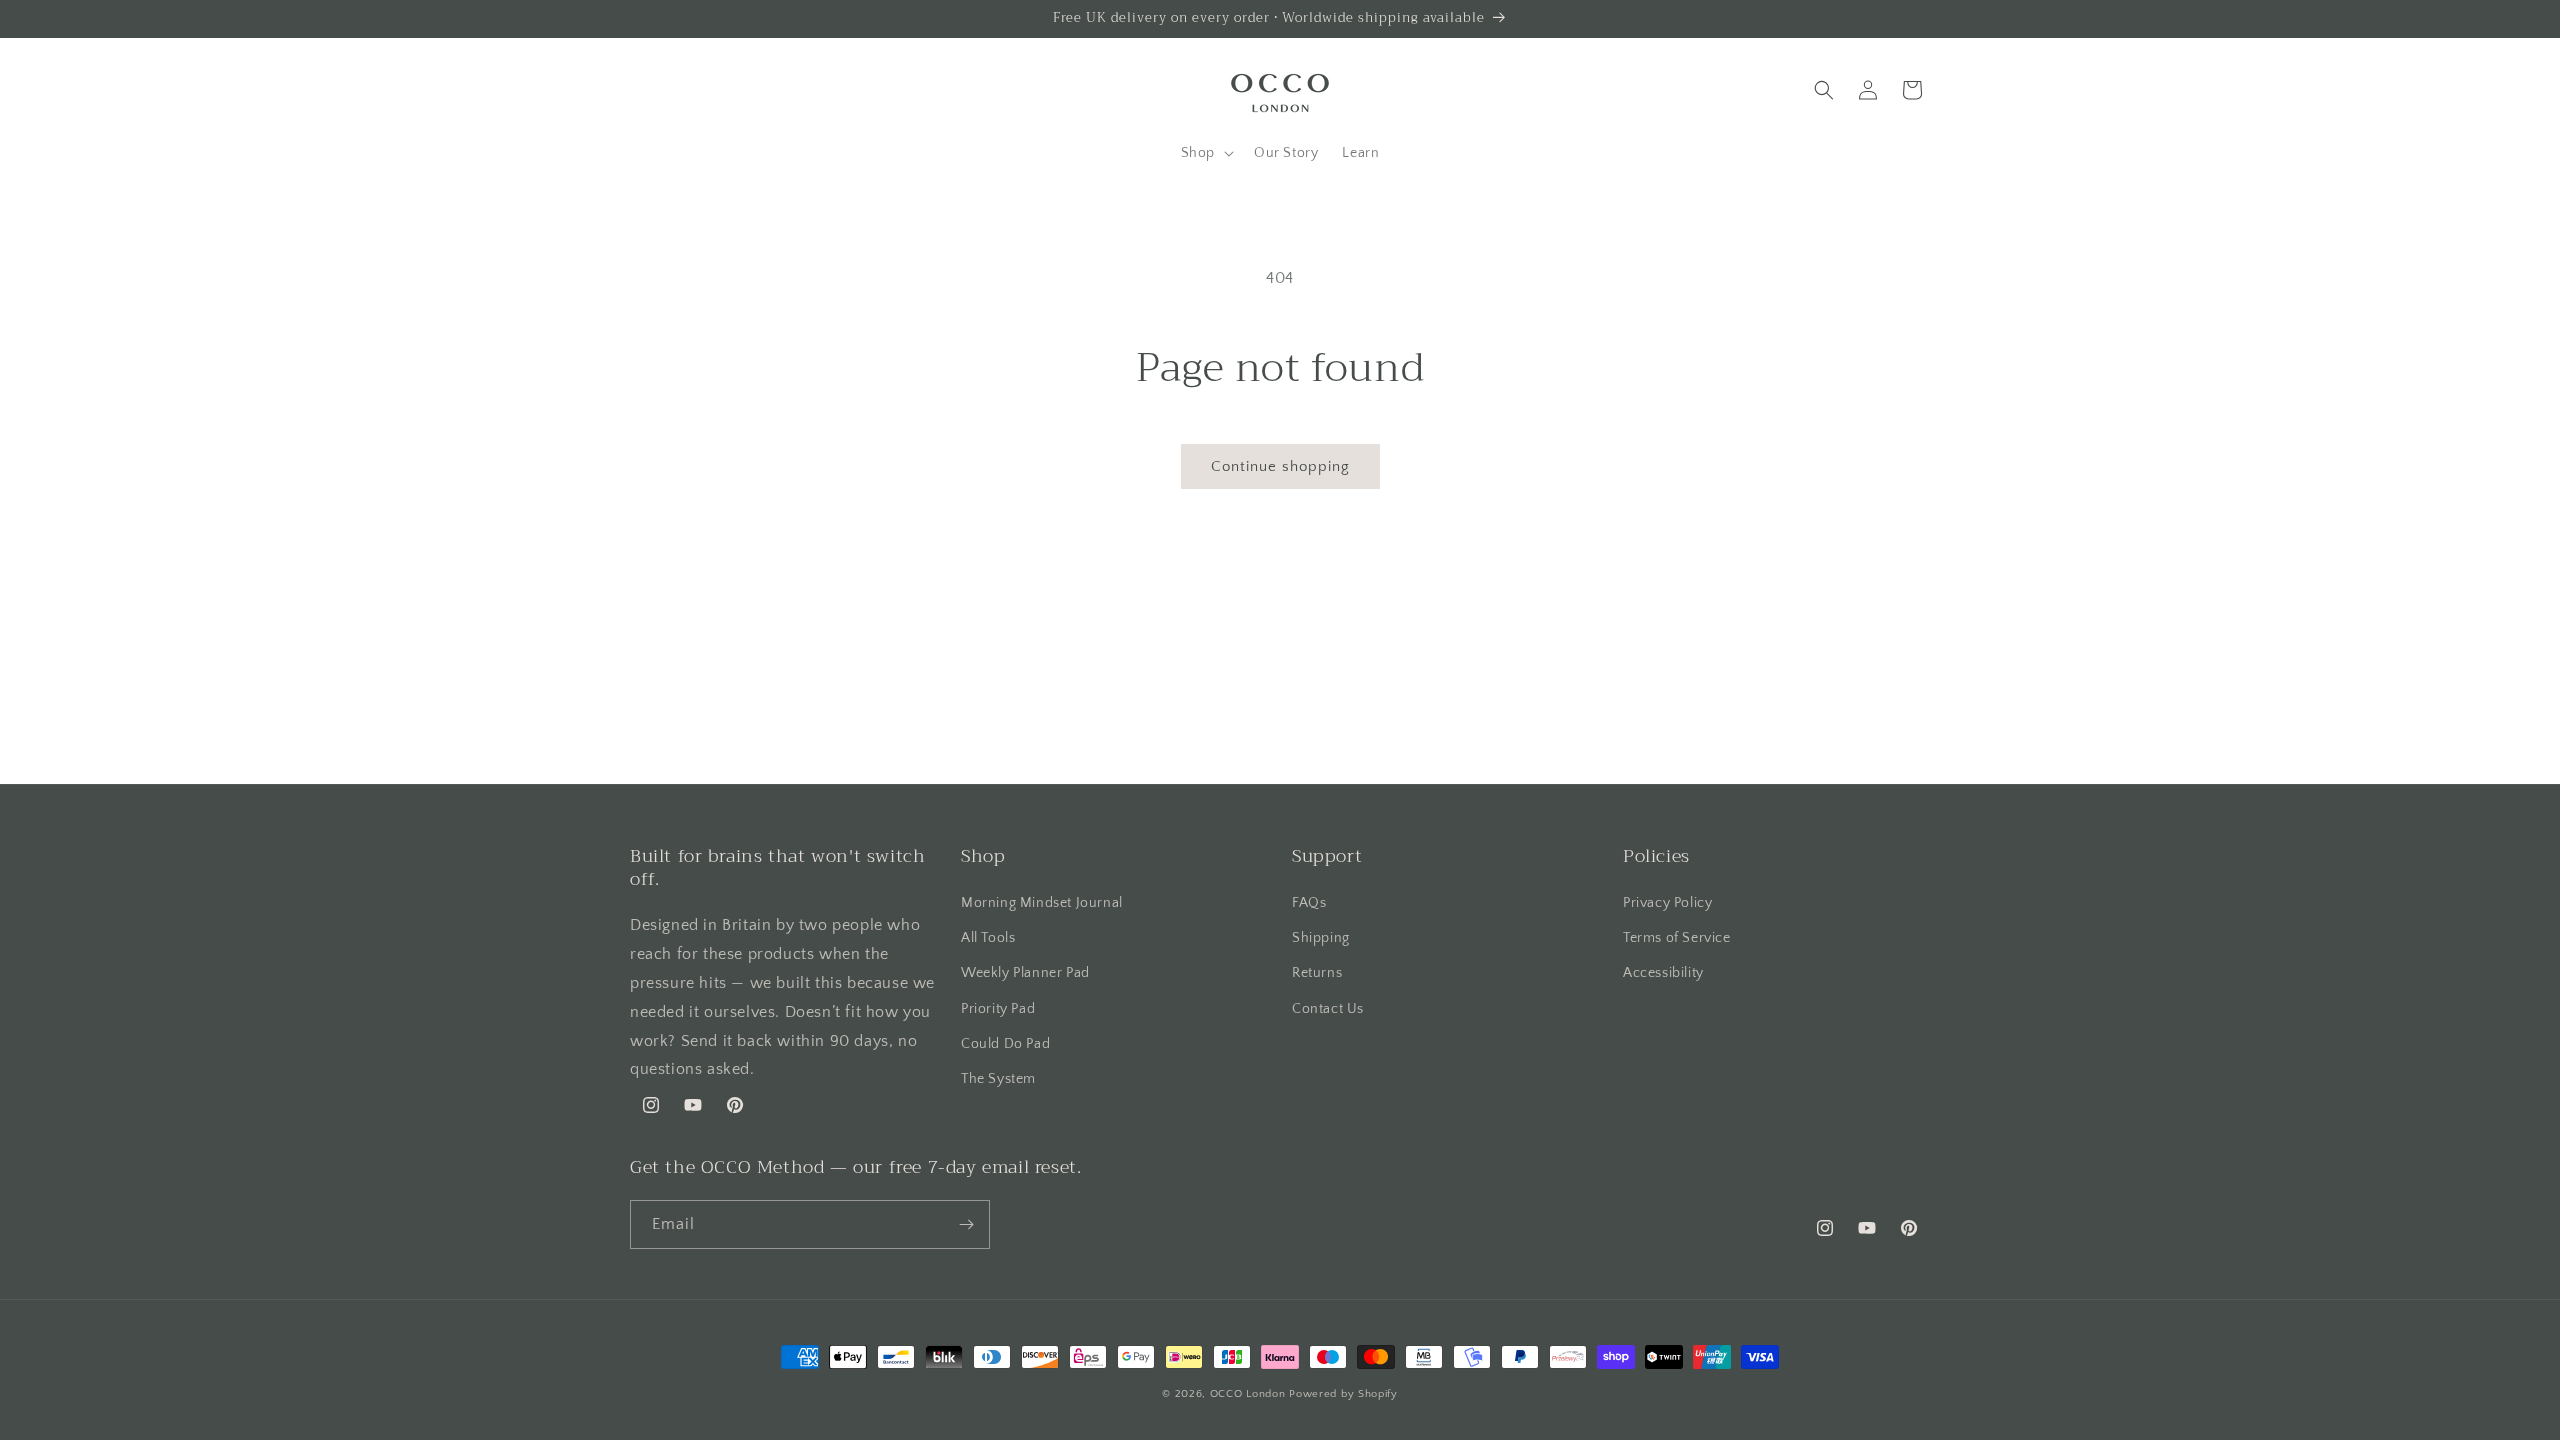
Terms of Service (1677, 938)
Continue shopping (1280, 466)
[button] (1205, 153)
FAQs (1309, 903)
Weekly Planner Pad (1025, 973)
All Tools (988, 938)
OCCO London (1248, 1394)
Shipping (1321, 938)
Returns (1317, 973)
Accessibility (1663, 973)
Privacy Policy (1667, 903)
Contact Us (1328, 1009)
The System (998, 1079)
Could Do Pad (1005, 1044)
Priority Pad (998, 1009)
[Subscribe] (966, 1224)
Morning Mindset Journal (1042, 903)
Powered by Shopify (1343, 1394)
